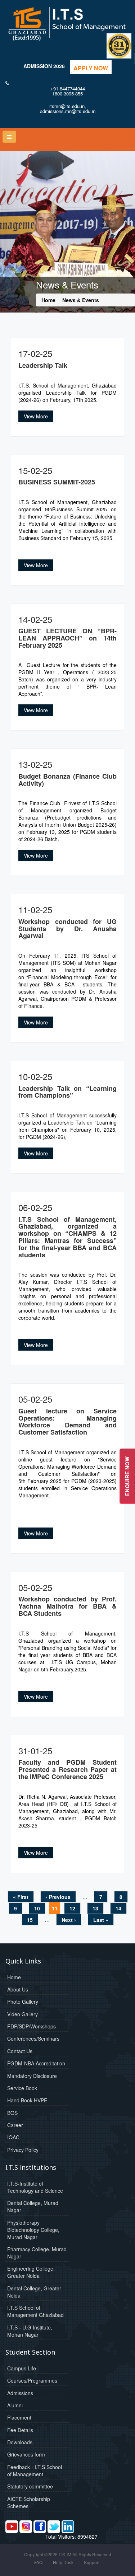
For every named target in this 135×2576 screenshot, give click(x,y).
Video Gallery (22, 2014)
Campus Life (22, 2368)
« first (21, 1897)
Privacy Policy (23, 2150)
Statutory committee (30, 2486)
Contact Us (20, 2051)
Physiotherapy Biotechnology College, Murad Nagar (33, 2230)
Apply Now (91, 68)
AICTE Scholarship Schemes (29, 2502)
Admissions (20, 2393)
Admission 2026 (44, 66)
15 (30, 1920)
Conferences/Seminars (33, 2038)
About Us (18, 1989)
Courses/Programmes (32, 2380)
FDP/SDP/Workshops (31, 2026)
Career (15, 2125)
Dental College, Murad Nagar (33, 2206)
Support (92, 2562)
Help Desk (63, 2562)
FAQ (38, 2562)
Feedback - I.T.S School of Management (35, 2471)
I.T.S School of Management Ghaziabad (35, 2311)
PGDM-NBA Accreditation (36, 2063)
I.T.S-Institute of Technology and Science (35, 2187)
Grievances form (26, 2454)
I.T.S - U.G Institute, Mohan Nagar (30, 2331)
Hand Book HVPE (27, 2100)
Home (48, 300)
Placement (19, 2417)
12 (72, 1908)
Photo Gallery (23, 2002)
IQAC (13, 2137)
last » (101, 1920)
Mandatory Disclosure (32, 2076)
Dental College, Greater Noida (34, 2292)
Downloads (20, 2442)
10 (37, 1908)
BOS (12, 2113)
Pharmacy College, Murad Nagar (37, 2253)
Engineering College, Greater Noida (31, 2272)
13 (95, 1908)
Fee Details (20, 2430)
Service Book (22, 2088)
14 (118, 1908)
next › (69, 1920)
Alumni (15, 2405)
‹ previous (58, 1897)
